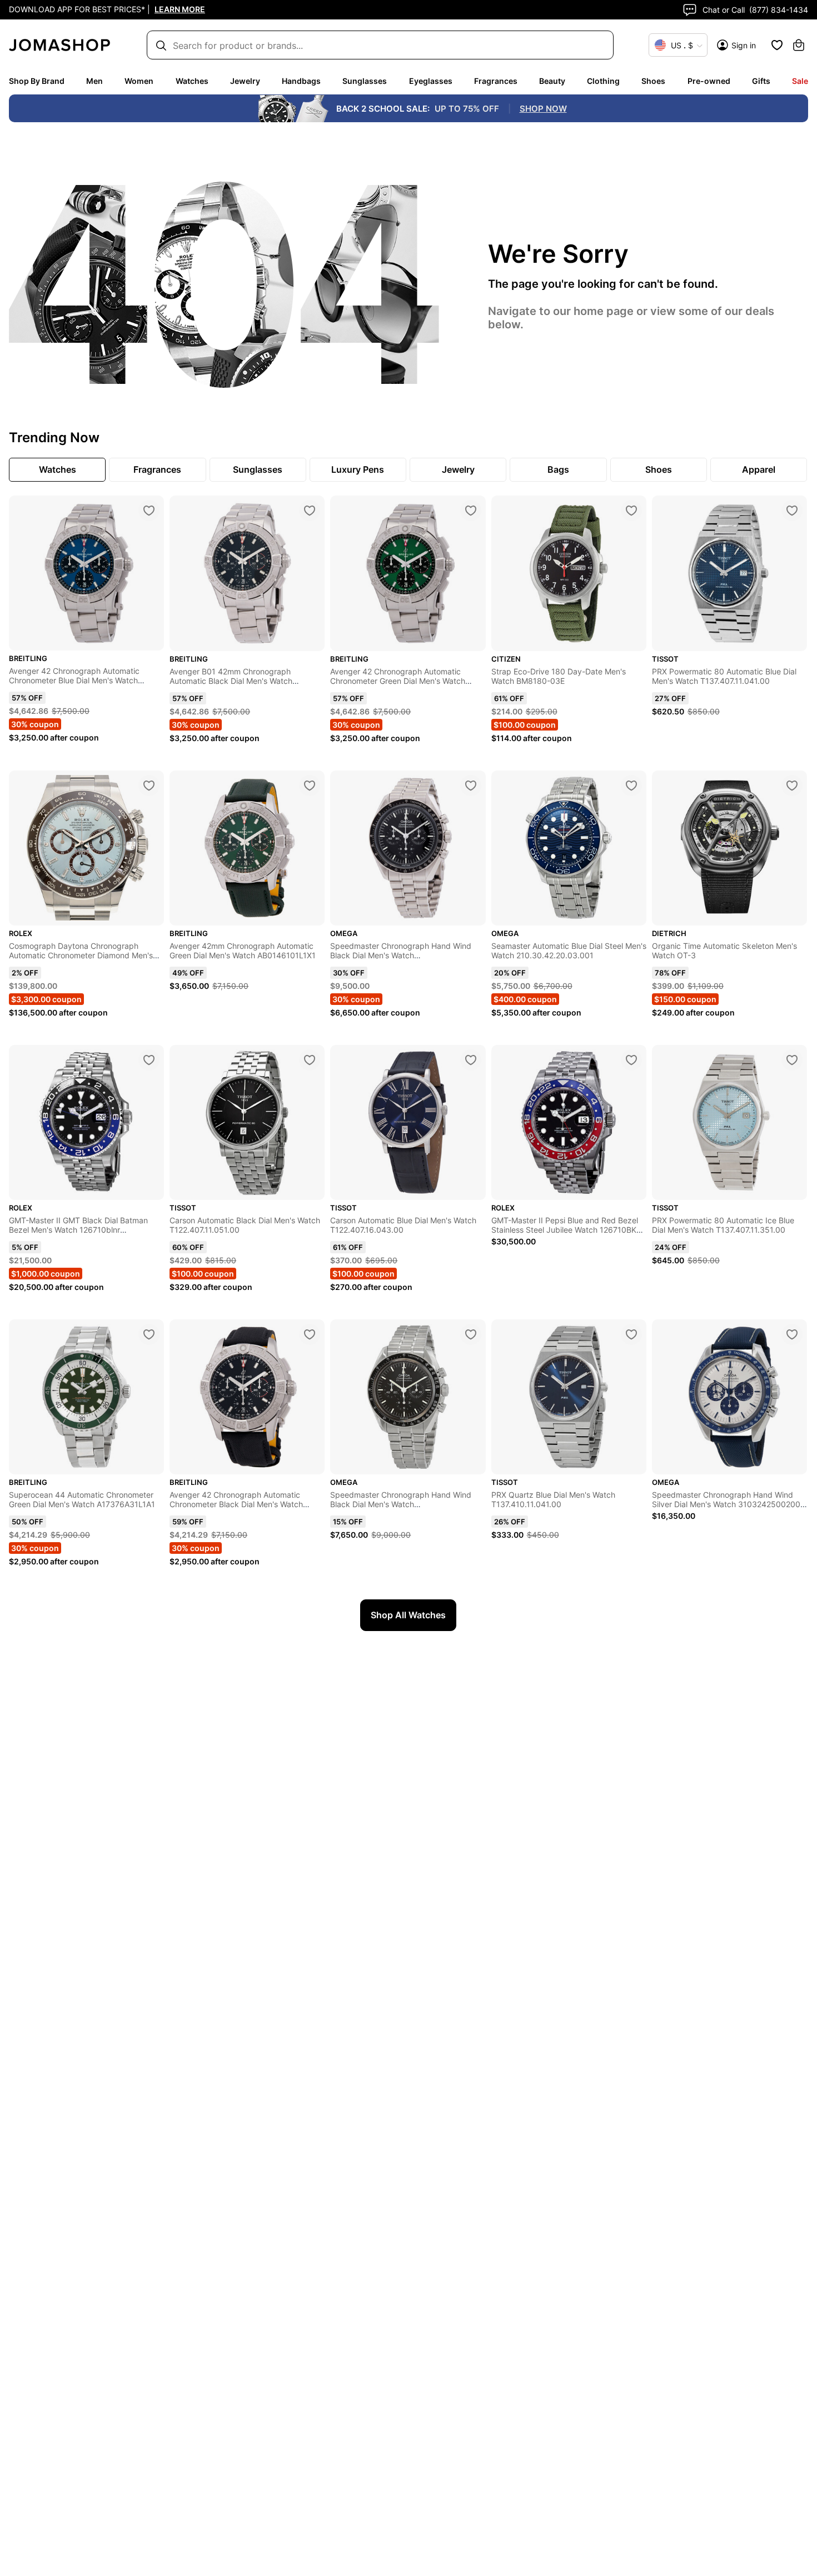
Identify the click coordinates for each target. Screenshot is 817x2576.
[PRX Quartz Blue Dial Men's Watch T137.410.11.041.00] (631, 1334)
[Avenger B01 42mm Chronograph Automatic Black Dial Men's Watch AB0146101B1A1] (310, 511)
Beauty (552, 81)
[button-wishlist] (777, 45)
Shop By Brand (37, 81)
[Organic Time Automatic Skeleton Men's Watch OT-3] (792, 786)
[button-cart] (799, 45)
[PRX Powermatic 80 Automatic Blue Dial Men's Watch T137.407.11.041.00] (792, 511)
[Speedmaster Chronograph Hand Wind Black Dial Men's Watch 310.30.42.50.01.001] (471, 786)
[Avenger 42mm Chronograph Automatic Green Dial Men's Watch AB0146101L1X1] (310, 786)
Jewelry (245, 81)
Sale (800, 81)
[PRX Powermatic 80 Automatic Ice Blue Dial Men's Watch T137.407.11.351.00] (792, 1060)
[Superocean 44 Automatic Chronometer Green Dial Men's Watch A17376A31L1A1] (149, 1334)
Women (139, 81)
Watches (192, 81)
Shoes (653, 81)
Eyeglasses (431, 81)
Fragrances (496, 81)
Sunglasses (365, 81)
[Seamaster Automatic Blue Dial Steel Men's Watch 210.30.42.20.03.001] (631, 786)
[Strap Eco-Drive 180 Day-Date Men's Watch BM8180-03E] (631, 511)
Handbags (301, 81)
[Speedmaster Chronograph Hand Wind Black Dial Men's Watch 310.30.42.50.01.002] (471, 1334)
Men (94, 81)
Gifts (761, 81)
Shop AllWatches (408, 1615)
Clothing (603, 81)
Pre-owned (709, 81)
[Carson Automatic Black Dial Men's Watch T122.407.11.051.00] (310, 1060)
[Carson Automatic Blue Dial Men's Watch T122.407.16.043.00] (471, 1060)
